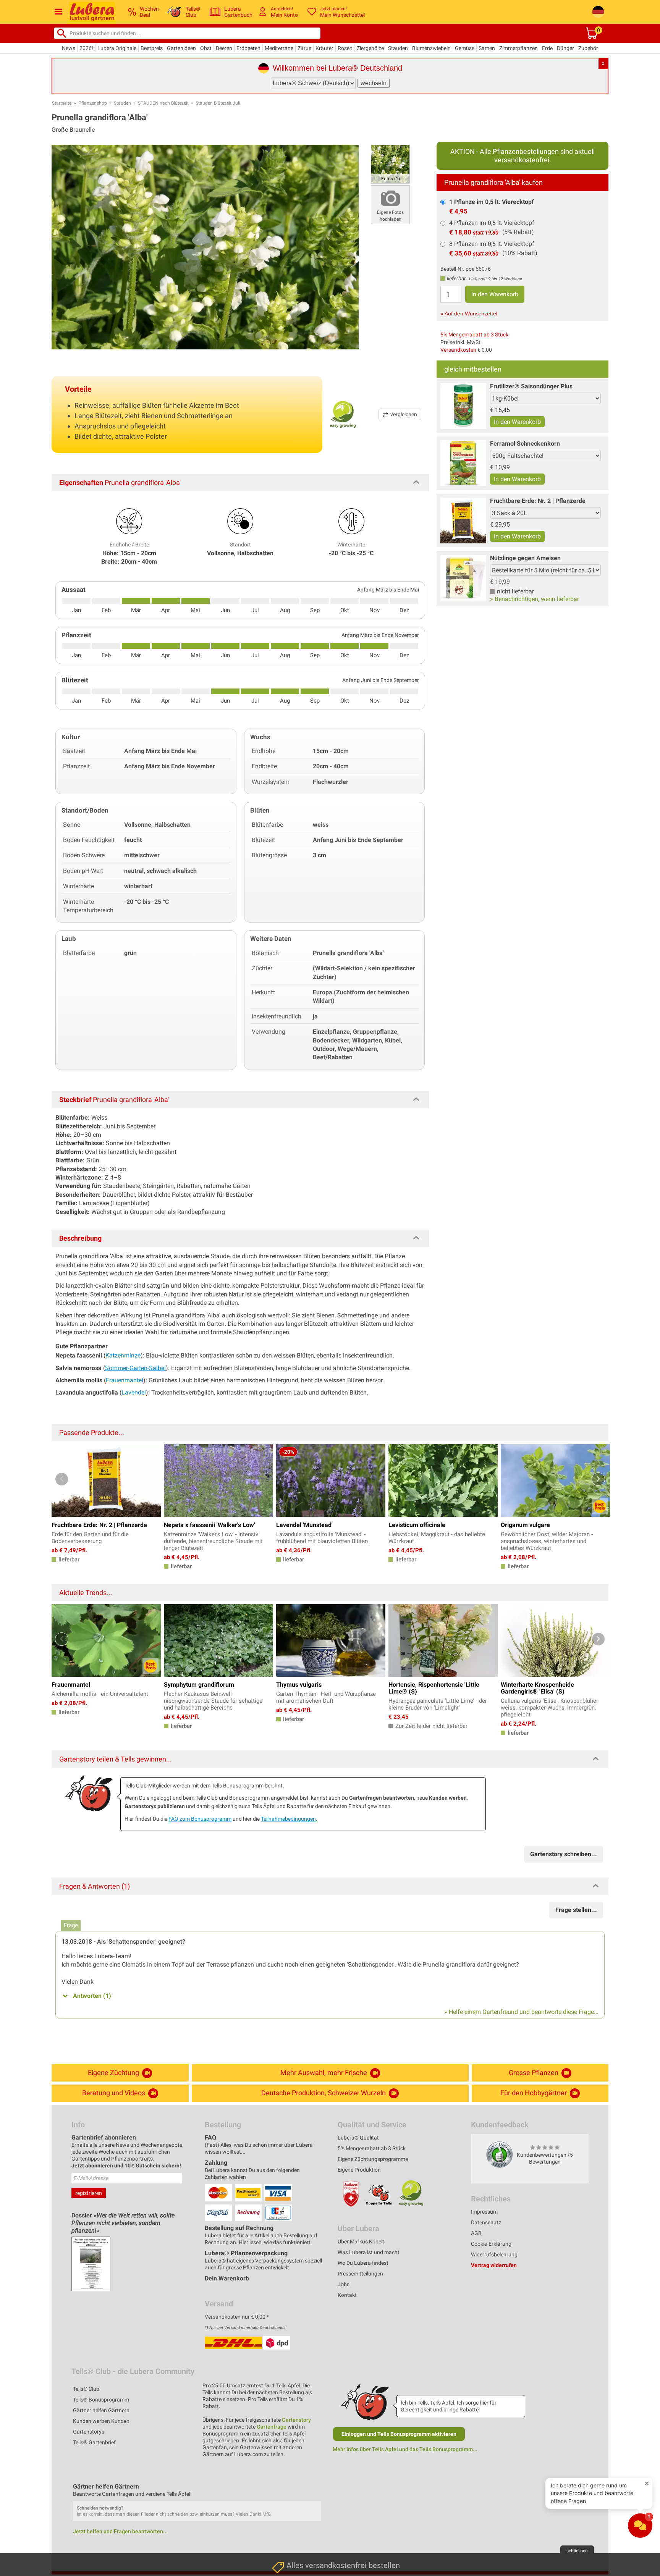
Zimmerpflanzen (518, 48)
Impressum (484, 2212)
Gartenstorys (89, 2432)
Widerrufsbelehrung (494, 2254)
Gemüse (465, 48)
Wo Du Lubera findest (363, 2263)
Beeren (224, 48)
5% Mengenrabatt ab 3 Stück (474, 335)
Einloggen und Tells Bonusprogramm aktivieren (399, 2434)
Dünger (565, 48)
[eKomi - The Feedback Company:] (500, 2154)
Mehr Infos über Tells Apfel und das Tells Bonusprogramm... (405, 2449)
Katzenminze (123, 1355)
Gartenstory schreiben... (564, 1854)
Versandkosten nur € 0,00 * (237, 2317)
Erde (547, 48)
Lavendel (134, 1392)
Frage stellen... (576, 1910)
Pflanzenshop (93, 103)
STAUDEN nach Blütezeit (163, 103)
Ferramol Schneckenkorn (525, 444)
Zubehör (588, 48)
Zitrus (304, 48)
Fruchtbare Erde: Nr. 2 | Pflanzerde (538, 501)
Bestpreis (152, 48)
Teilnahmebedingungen (288, 1819)
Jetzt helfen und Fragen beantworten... (120, 2531)
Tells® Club (86, 2389)
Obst (206, 48)
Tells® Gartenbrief (94, 2442)
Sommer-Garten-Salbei (135, 1368)
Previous (62, 1479)
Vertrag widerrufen (494, 2265)
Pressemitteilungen (360, 2274)
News (69, 48)
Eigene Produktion (359, 2170)
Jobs (344, 2284)
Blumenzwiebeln (431, 48)
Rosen (345, 48)
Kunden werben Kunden (101, 2421)
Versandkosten (458, 350)
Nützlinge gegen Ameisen (525, 558)
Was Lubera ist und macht (369, 2252)
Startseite (62, 103)
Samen (487, 48)
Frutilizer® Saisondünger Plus (531, 386)
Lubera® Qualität (358, 2138)
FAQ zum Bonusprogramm (200, 1819)
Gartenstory (296, 2420)
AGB (476, 2233)
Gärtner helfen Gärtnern (101, 2410)
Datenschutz (486, 2222)
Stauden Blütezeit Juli (218, 103)
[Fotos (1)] (390, 164)
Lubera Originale (117, 48)
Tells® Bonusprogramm (101, 2400)
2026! (86, 48)
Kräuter (324, 48)
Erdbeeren (248, 48)
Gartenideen (181, 48)
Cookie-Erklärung (491, 2244)
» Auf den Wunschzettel (469, 314)
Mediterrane (279, 48)
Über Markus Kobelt (361, 2241)
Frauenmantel (125, 1380)
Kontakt (347, 2295)
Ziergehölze (370, 48)
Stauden (398, 48)
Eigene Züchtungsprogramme (373, 2159)
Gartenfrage (272, 2427)
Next (598, 1479)
